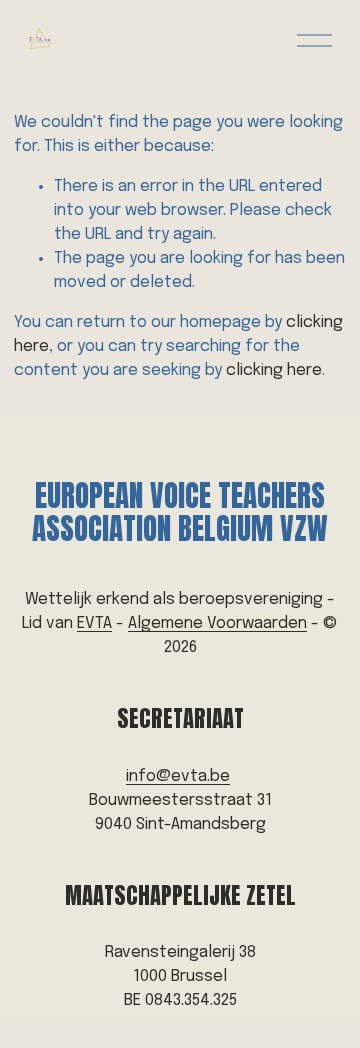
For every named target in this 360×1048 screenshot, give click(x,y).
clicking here (274, 370)
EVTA (94, 623)
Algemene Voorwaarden (217, 623)
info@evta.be (178, 776)
